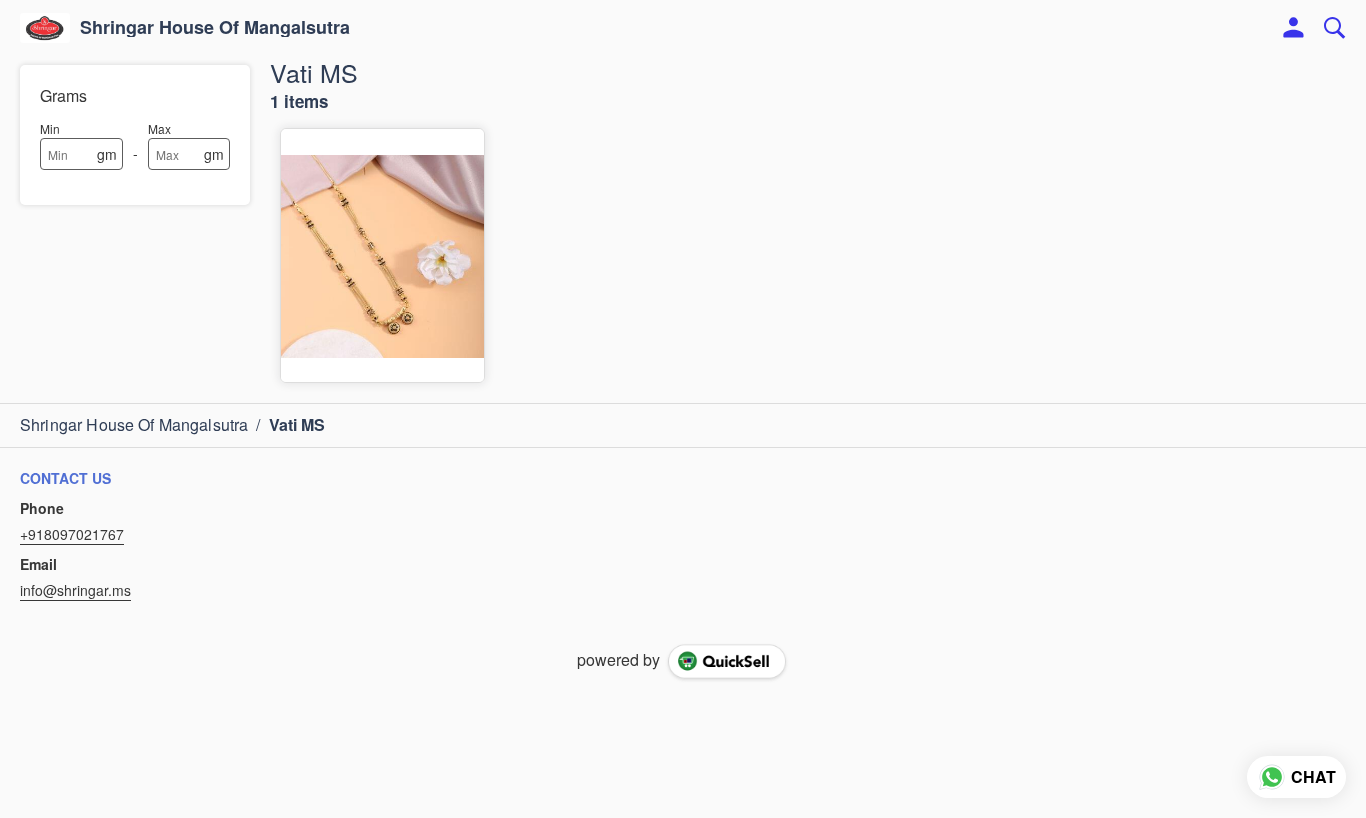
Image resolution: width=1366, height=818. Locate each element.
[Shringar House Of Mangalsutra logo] (45, 28)
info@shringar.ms (75, 590)
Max (159, 128)
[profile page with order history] (1294, 28)
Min (50, 128)
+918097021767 (72, 534)
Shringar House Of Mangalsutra (215, 28)
